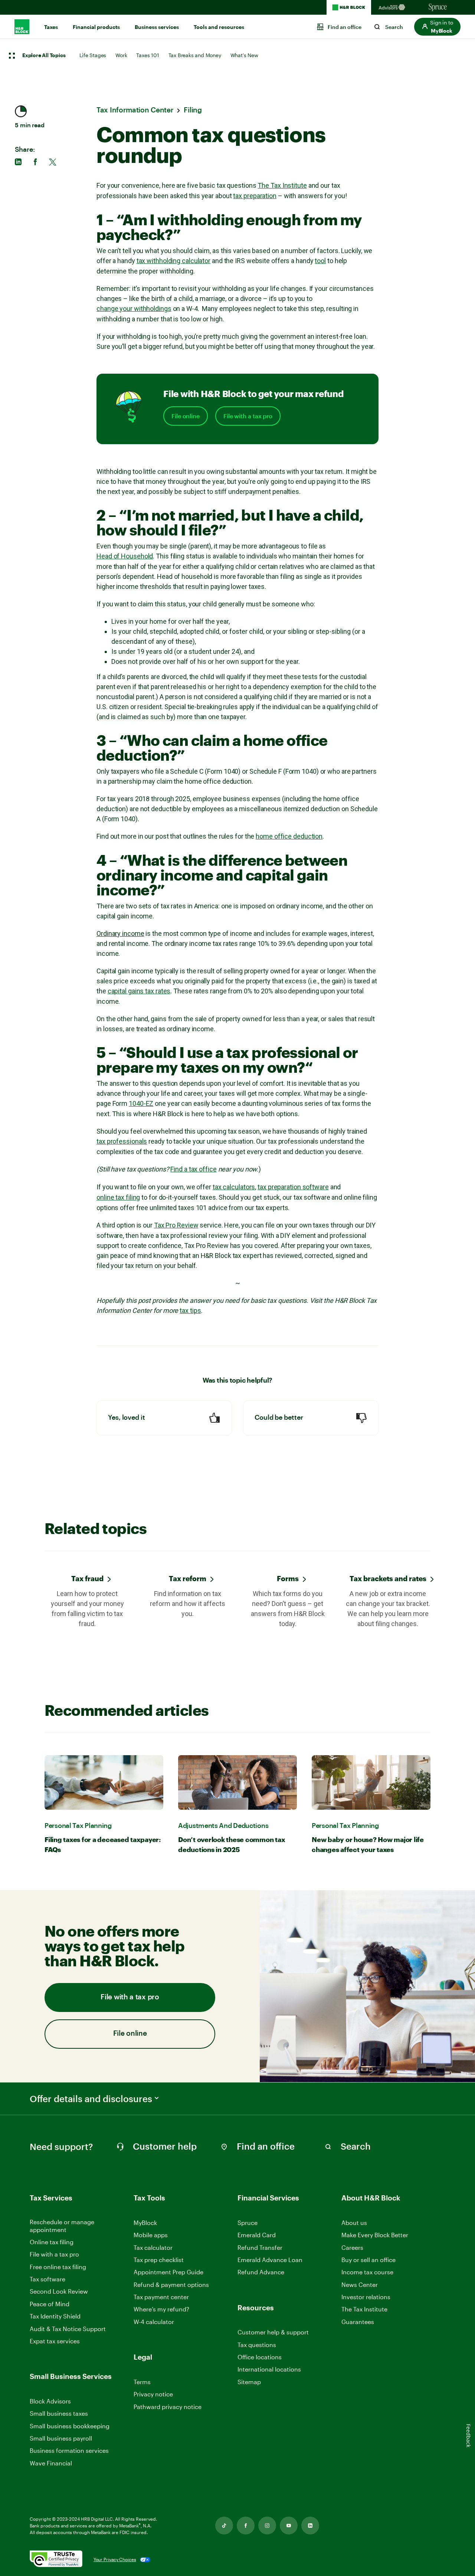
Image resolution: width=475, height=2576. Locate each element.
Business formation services (69, 2450)
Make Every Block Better (375, 2235)
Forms (288, 1578)
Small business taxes (59, 2413)
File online (186, 416)
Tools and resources (219, 27)
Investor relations (366, 2297)
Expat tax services (55, 2341)
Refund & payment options (171, 2285)
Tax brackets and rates (388, 1578)
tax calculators (234, 1187)
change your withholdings (134, 309)
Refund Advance (261, 2272)
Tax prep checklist (159, 2260)
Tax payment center (161, 2297)
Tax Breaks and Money (195, 55)
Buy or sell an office (368, 2260)
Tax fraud (87, 1578)
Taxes (51, 27)
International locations (269, 2369)
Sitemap (249, 2382)
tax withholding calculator (173, 261)
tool (320, 261)
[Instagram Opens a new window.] (267, 2526)
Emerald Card (257, 2235)
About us (354, 2223)
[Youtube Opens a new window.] (289, 2526)
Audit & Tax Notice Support (68, 2329)
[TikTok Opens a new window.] (224, 2526)
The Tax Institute (282, 185)
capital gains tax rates (139, 991)
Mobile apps (151, 2235)
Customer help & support (273, 2332)
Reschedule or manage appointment (62, 2226)
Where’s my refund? (161, 2309)
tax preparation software (293, 1187)
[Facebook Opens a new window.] (246, 2526)
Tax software (47, 2279)
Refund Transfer (260, 2247)
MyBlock (145, 2223)
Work (121, 55)
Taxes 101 (148, 55)
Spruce (248, 2223)
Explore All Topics (44, 56)
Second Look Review (59, 2291)
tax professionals (122, 1141)
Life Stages (93, 55)
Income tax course (367, 2272)
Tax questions (257, 2345)
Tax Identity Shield (55, 2316)
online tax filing (118, 1197)
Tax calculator (153, 2247)
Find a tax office (193, 1169)
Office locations (260, 2357)
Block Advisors (50, 2401)
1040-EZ (141, 1103)
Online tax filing (52, 2242)
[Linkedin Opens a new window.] (310, 2526)
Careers (352, 2248)
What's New (244, 55)
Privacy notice (153, 2394)
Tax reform (188, 1578)
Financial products (96, 27)
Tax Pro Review (176, 1225)
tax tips (190, 1310)
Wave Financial (51, 2463)
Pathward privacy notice (168, 2407)
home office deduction (289, 836)
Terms (142, 2382)
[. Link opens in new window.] (56, 2559)
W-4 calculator (154, 2322)
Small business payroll (61, 2438)
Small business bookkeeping (70, 2426)
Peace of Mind (50, 2304)
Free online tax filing (58, 2267)
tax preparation (255, 196)
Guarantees (358, 2322)
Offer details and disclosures (91, 2099)
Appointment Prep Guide (168, 2272)
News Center (360, 2285)
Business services (157, 27)
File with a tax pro (248, 416)
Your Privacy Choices (115, 2559)
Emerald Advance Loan (270, 2260)
